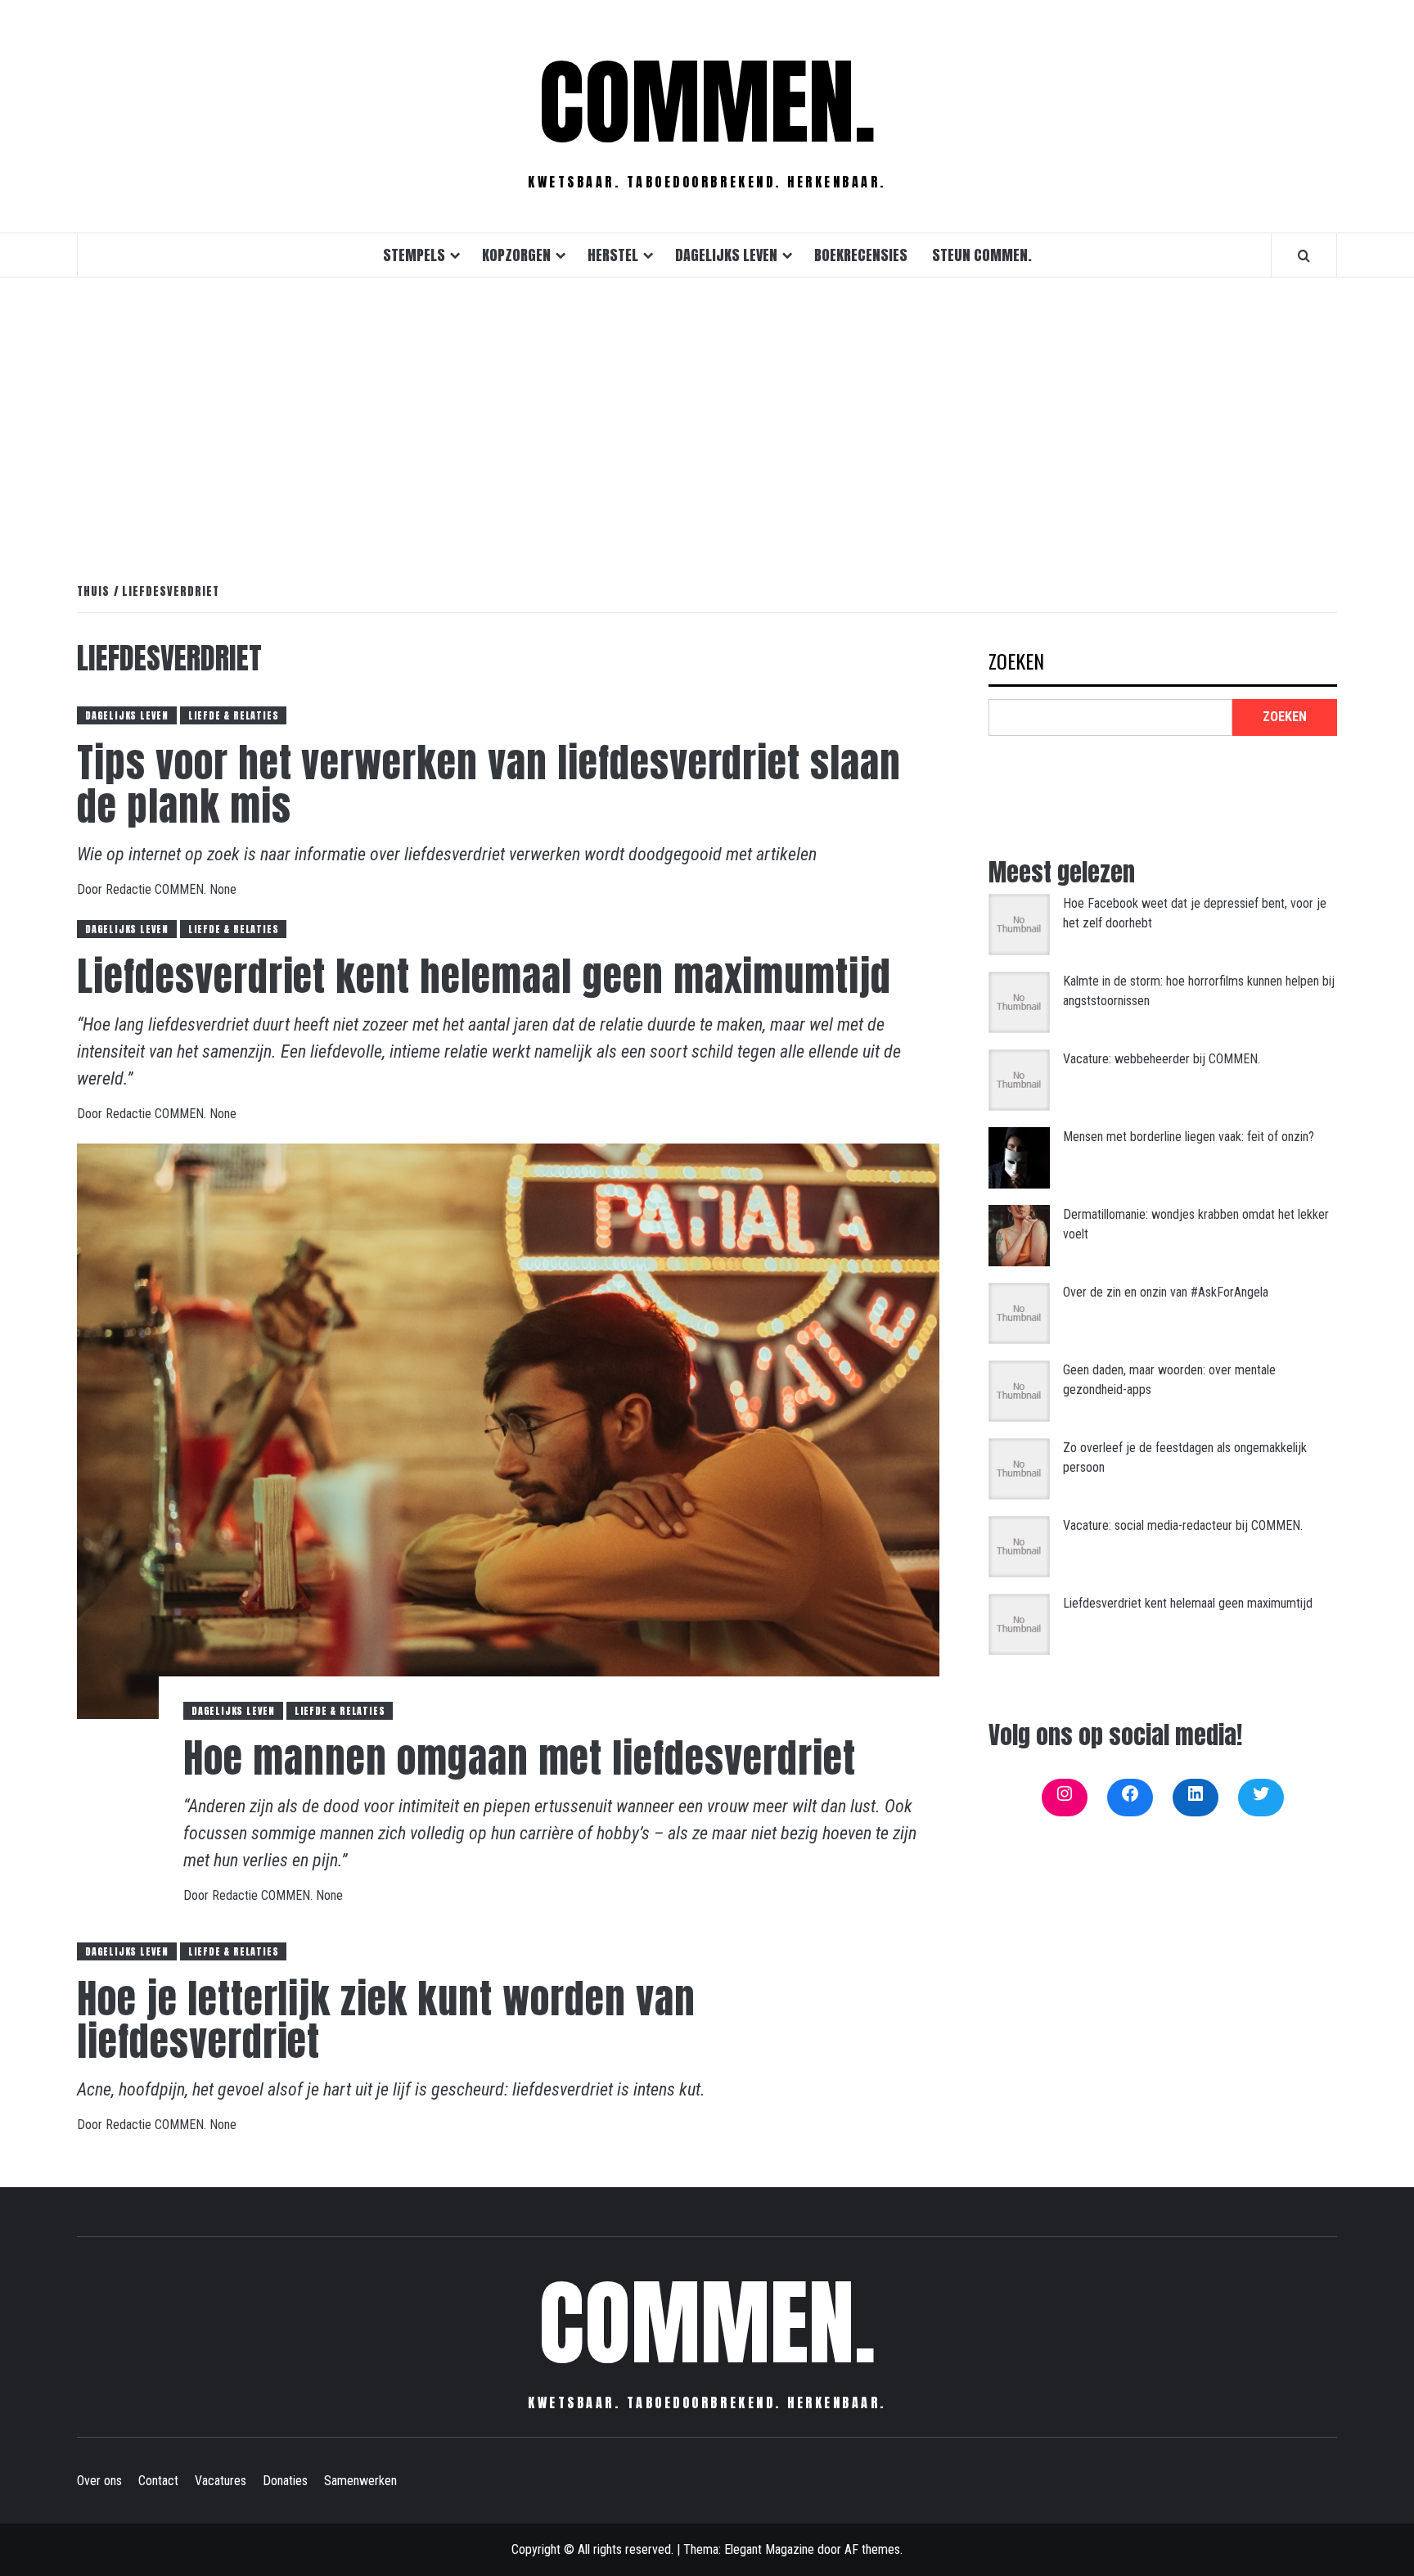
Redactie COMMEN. (158, 889)
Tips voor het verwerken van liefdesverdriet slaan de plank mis (489, 785)
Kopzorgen (516, 255)
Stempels (414, 255)
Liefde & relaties (234, 715)
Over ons (99, 2481)
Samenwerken (360, 2481)
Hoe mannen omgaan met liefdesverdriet (520, 1758)
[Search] (1304, 255)
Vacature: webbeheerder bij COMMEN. (1162, 1059)
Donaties (285, 2481)
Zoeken (1016, 663)
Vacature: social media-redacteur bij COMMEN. (1183, 1525)
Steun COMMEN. (982, 255)
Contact (158, 2481)
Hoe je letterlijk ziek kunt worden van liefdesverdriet (386, 2021)
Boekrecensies (861, 255)
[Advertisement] (707, 413)
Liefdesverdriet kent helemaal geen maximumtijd (484, 977)
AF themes (872, 2549)
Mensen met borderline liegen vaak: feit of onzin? (1189, 1137)
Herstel (613, 255)
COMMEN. (707, 102)
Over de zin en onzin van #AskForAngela (1166, 1292)
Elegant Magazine (769, 2549)
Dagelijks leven (726, 255)
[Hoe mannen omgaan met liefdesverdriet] (508, 1430)
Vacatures (221, 2481)
